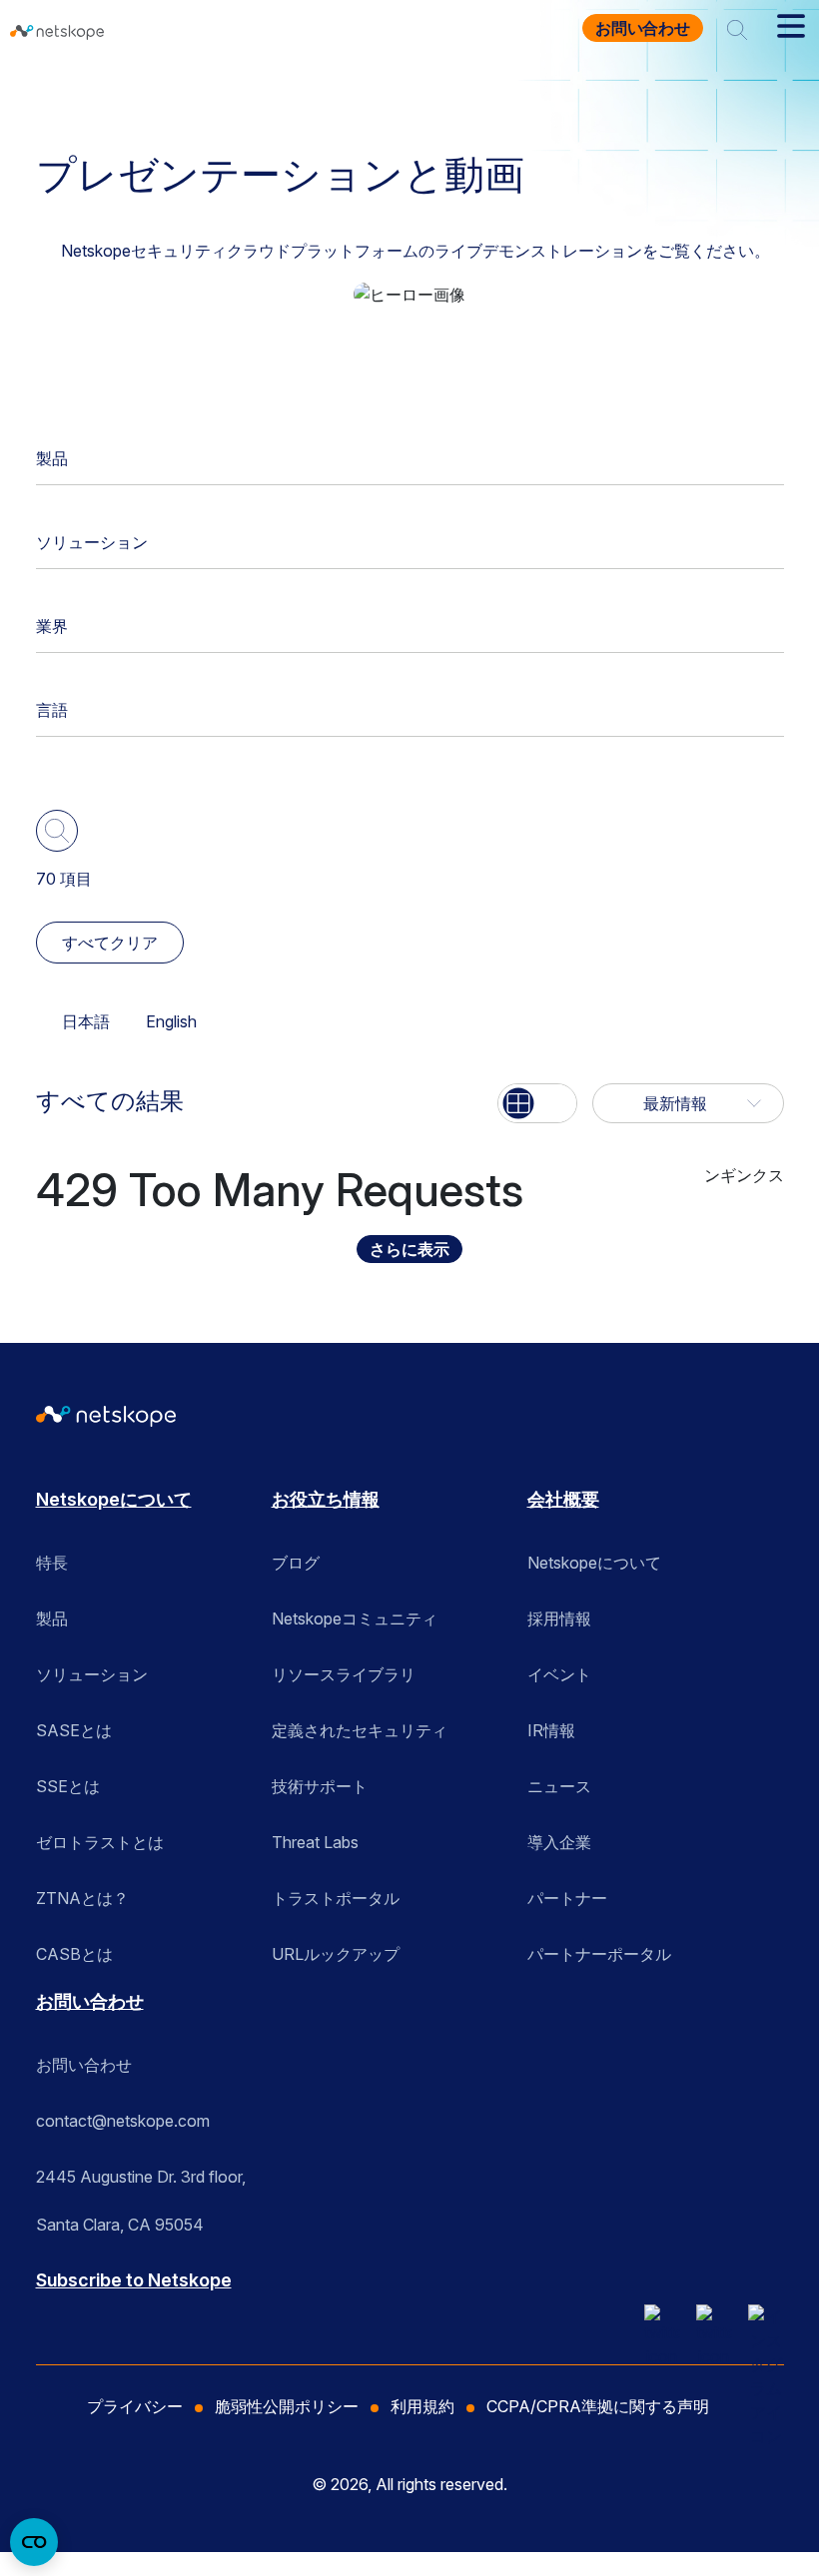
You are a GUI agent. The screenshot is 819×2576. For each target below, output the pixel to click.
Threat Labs (315, 1842)
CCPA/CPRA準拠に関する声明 (598, 2406)
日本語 (86, 1021)
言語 (52, 710)
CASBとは (74, 1954)
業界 (52, 626)
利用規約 (422, 2406)
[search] (737, 28)
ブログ (296, 1563)
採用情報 (559, 1618)
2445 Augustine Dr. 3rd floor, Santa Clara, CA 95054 (141, 2184)
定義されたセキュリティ (360, 1730)
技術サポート (320, 1786)
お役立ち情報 (217, 93)
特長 (52, 1563)
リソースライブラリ (344, 1674)
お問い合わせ (643, 28)
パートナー (567, 1898)
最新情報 (675, 1103)
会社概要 (563, 1499)
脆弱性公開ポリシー (287, 2406)
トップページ (93, 93)
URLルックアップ (336, 1954)
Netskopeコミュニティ (355, 1618)
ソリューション (92, 542)
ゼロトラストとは (100, 1842)
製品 (52, 458)
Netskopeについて (114, 1499)
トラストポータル (336, 1898)
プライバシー (135, 2406)
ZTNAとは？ (82, 1898)
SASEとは (74, 1730)
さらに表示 (409, 1249)
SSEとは (68, 1786)
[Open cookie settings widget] (34, 2542)
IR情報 (551, 1730)
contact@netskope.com (123, 2121)
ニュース (559, 1786)
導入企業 (559, 1842)
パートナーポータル (599, 1954)
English (171, 1021)
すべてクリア (110, 943)
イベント (559, 1674)
